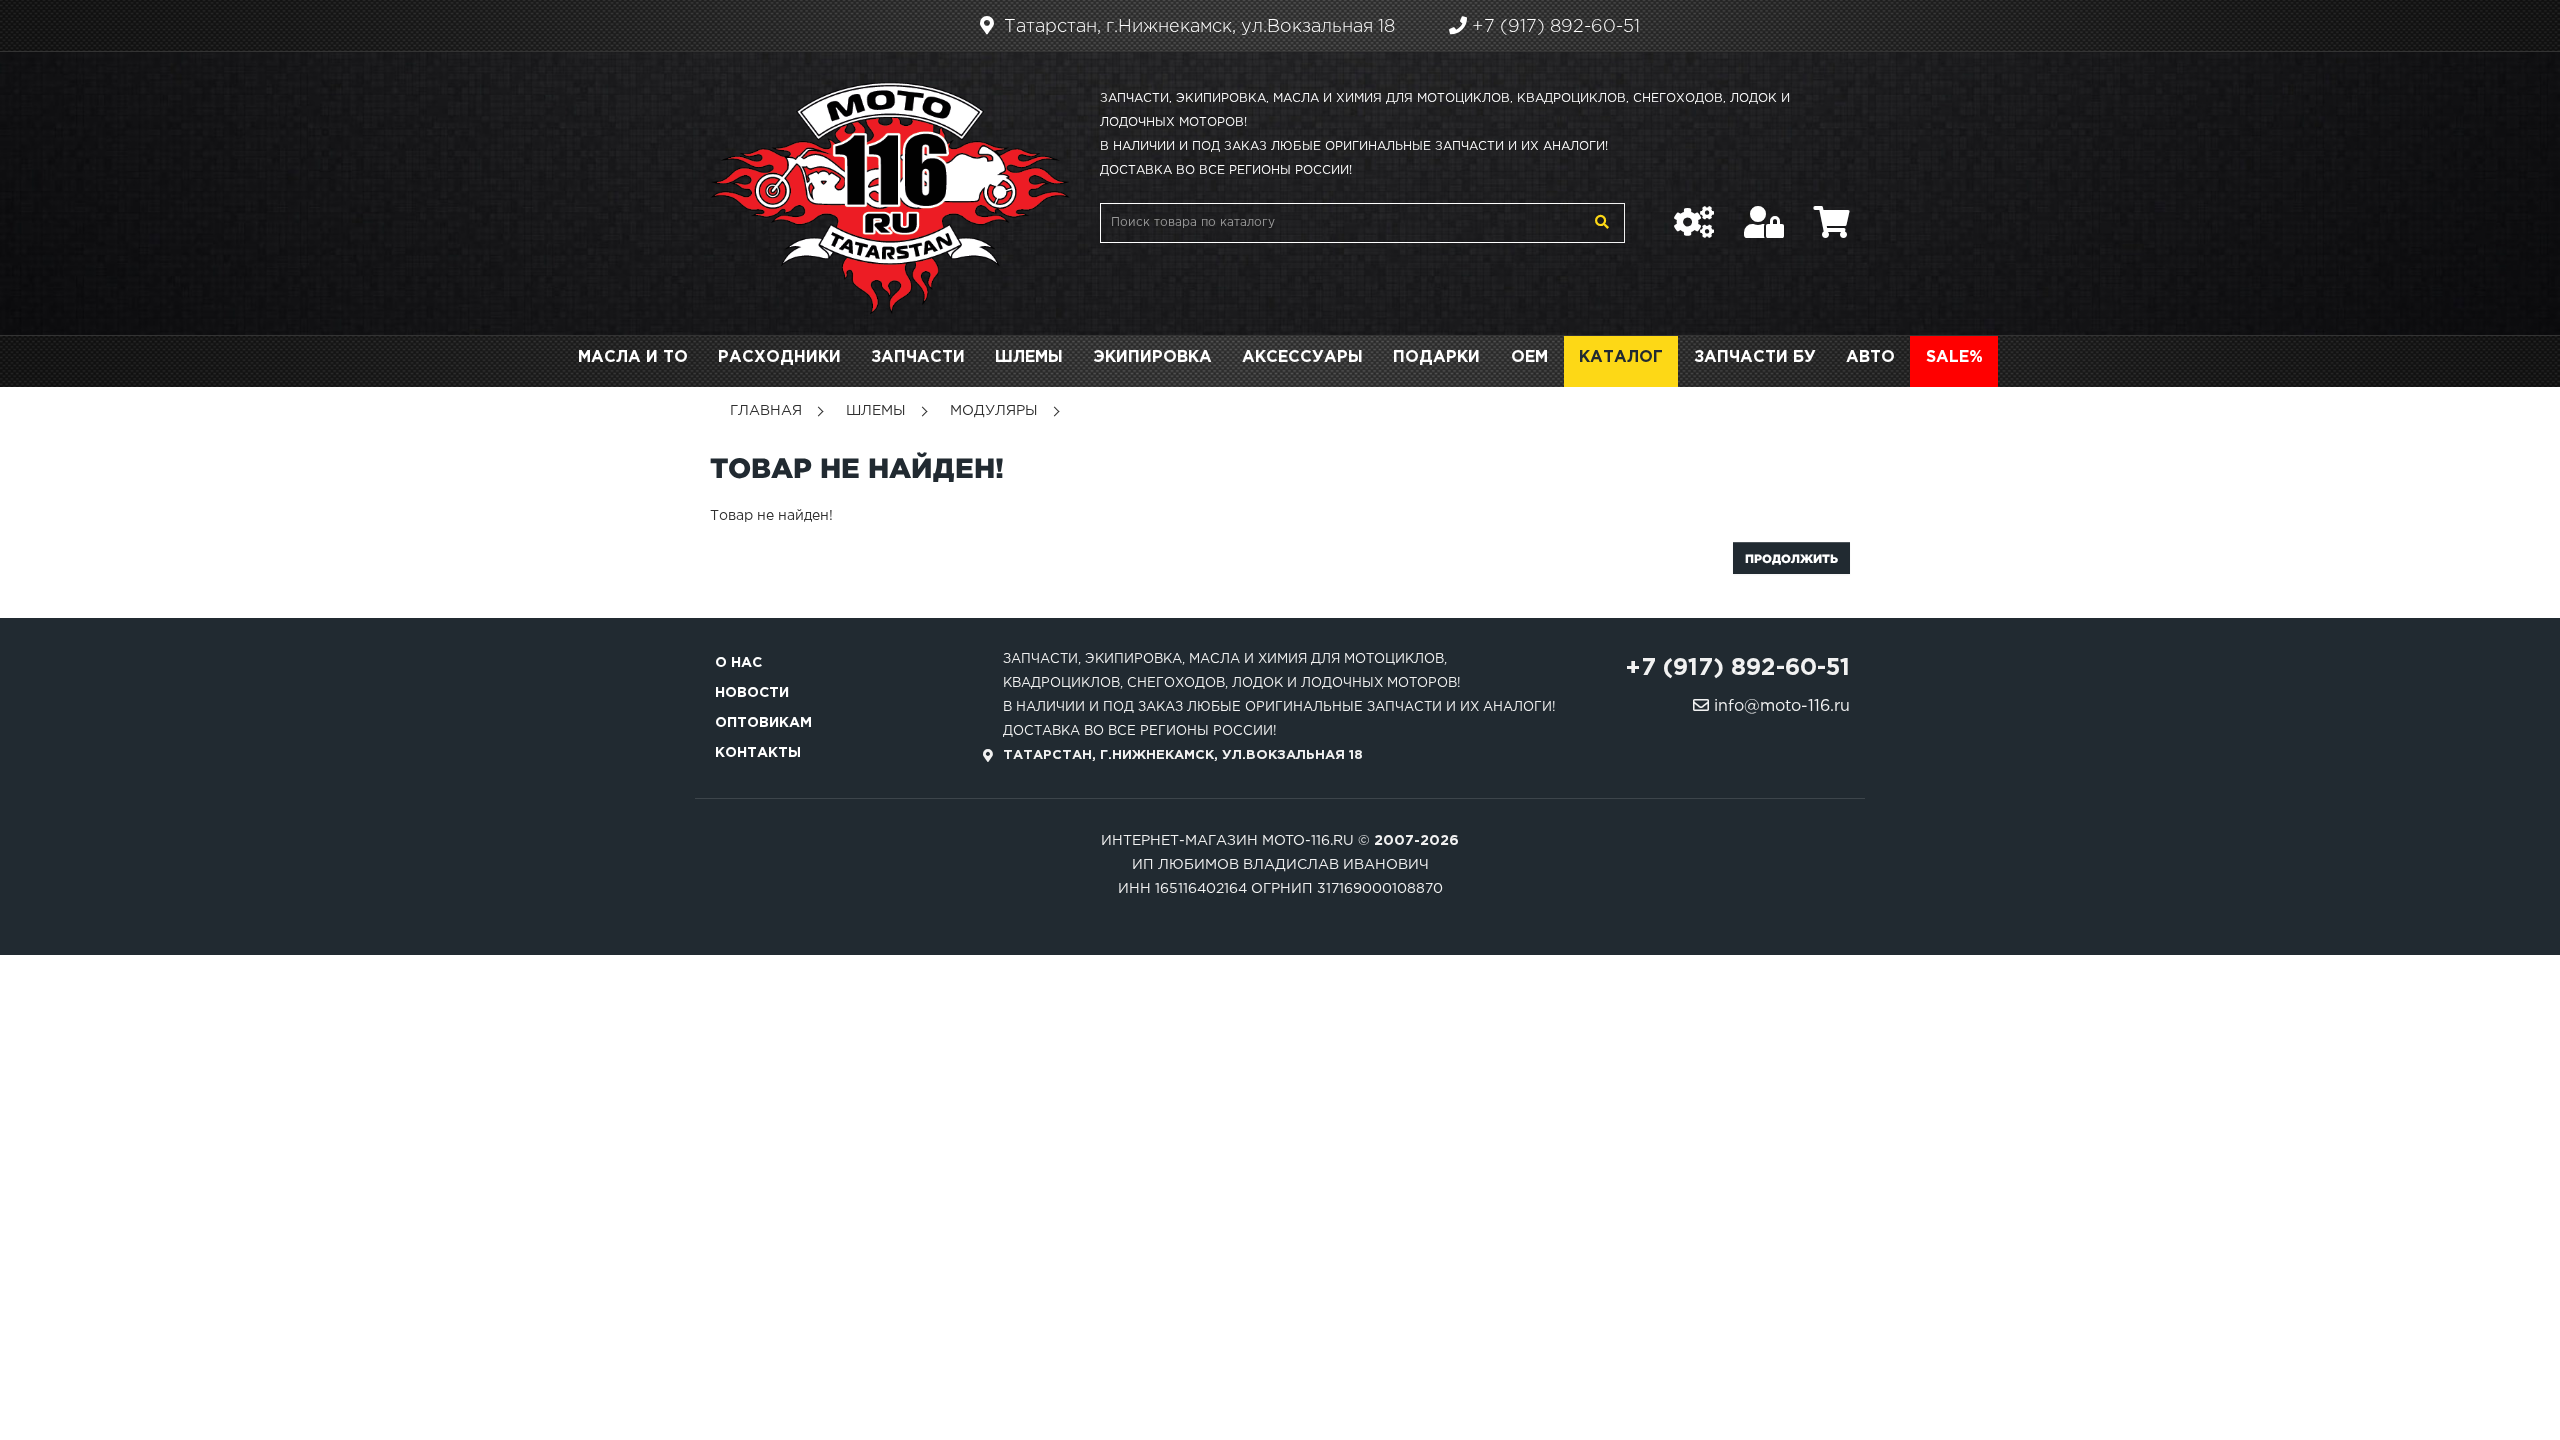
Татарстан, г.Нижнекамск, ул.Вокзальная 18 (1197, 27)
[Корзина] (1832, 212)
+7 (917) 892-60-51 (1553, 27)
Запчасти (918, 357)
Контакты (758, 753)
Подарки (1436, 357)
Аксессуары (1302, 357)
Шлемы (1029, 357)
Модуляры (994, 411)
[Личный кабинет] (1764, 212)
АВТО (1870, 357)
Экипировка (1152, 357)
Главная (766, 411)
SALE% (1954, 357)
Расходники (779, 357)
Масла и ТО (633, 357)
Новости (752, 693)
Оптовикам (763, 723)
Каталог (1621, 357)
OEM (1529, 357)
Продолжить (1791, 558)
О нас (738, 663)
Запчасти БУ (1755, 357)
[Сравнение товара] (1694, 212)
